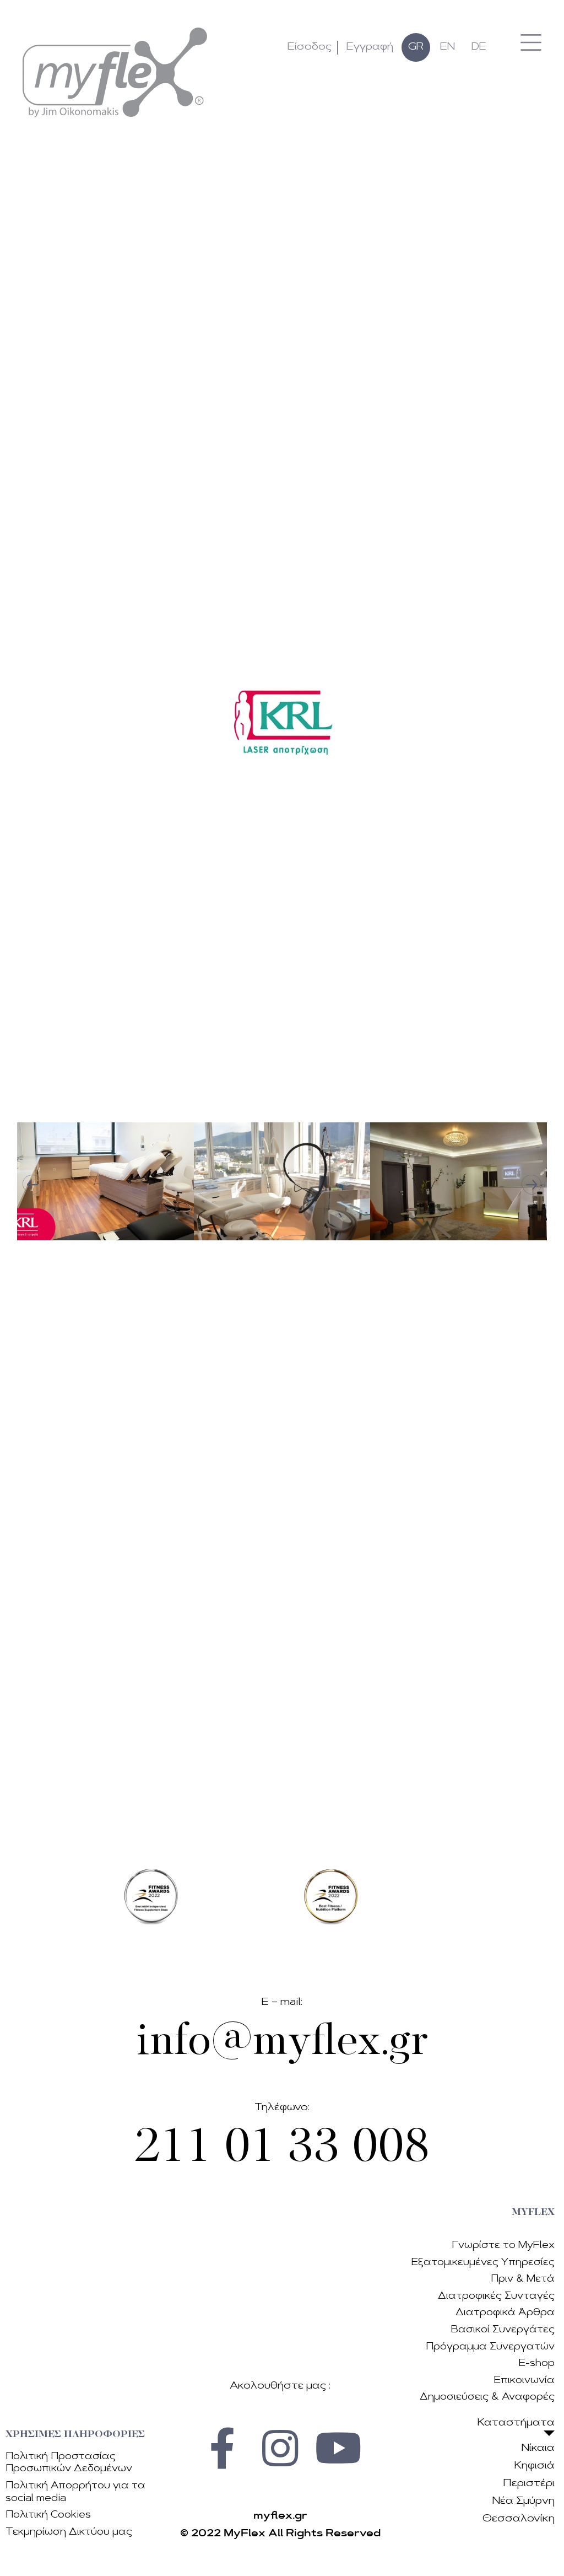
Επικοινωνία (524, 2381)
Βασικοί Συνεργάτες (503, 2330)
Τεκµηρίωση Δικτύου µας (69, 2532)
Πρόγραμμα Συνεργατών (490, 2347)
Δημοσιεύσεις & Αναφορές (487, 2397)
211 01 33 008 (282, 2149)
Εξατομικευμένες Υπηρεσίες (483, 2263)
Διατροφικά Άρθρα (505, 2313)
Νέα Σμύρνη (524, 2502)
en (448, 47)
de (479, 47)
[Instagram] (280, 2448)
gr (416, 47)
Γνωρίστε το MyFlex (503, 2246)
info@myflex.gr (282, 2043)
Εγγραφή (370, 47)
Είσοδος (310, 47)
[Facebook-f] (223, 2448)
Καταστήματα (516, 2423)
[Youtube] (338, 2448)
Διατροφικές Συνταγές (496, 2296)
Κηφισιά (535, 2466)
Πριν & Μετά (523, 2279)
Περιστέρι (529, 2484)
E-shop (537, 2363)
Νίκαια (538, 2449)
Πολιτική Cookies (48, 2515)
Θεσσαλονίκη (519, 2519)
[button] (531, 42)
